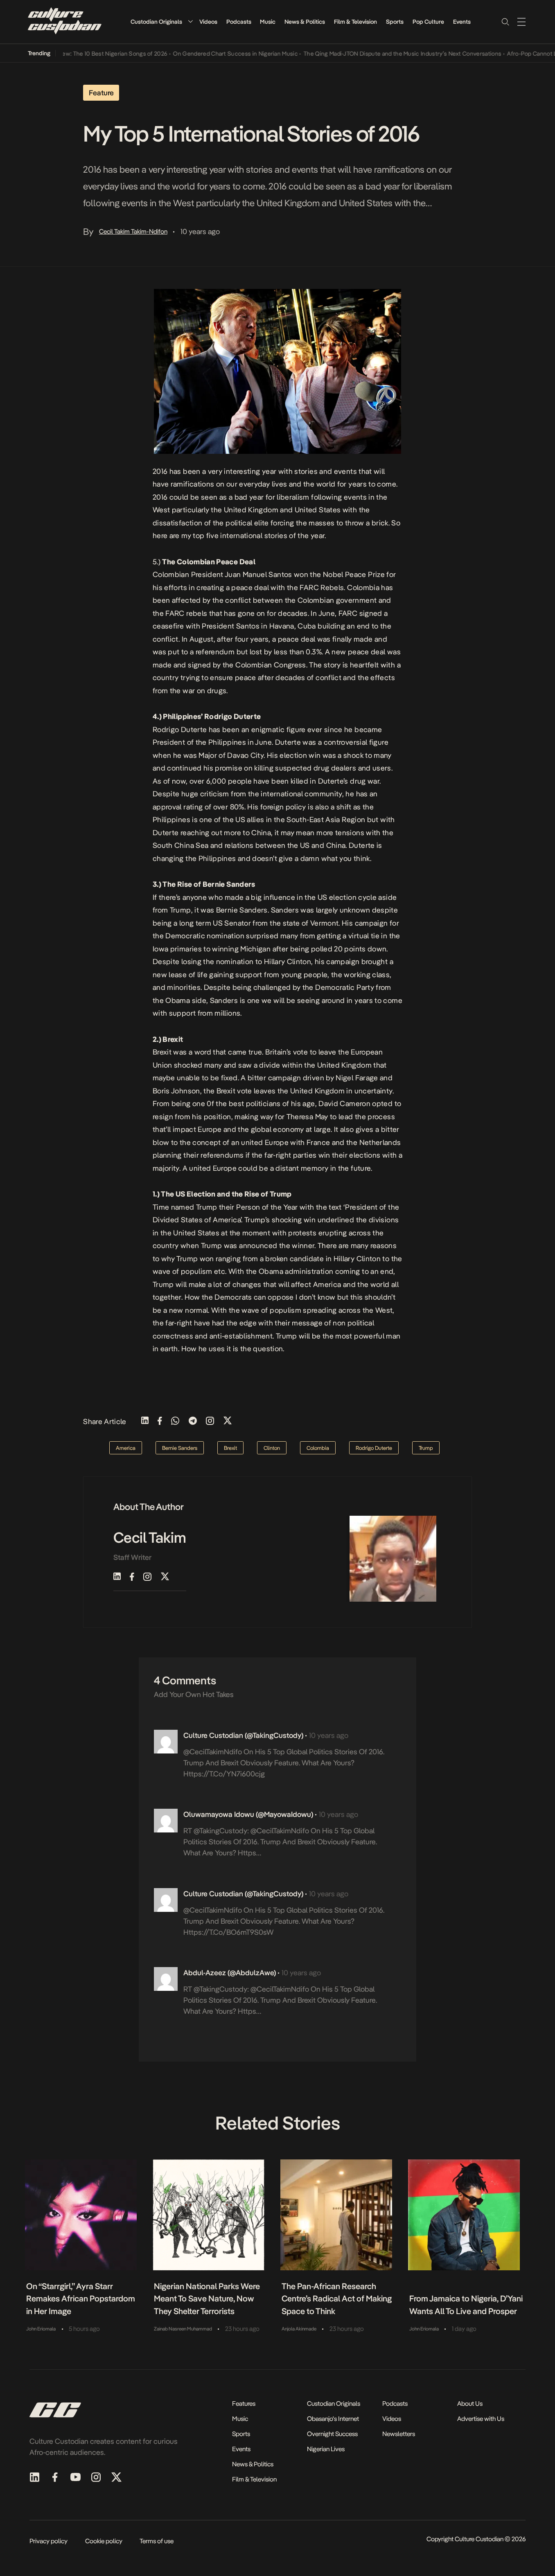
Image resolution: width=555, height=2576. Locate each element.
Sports (395, 22)
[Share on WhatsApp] (175, 1421)
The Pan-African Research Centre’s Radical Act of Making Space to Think (337, 2299)
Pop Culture (428, 22)
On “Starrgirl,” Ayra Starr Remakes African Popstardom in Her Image (81, 2299)
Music (268, 22)
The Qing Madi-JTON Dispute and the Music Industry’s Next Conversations (376, 54)
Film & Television (355, 22)
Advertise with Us (481, 2419)
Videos (208, 22)
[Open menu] (521, 22)
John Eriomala (41, 2329)
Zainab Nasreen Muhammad (183, 2329)
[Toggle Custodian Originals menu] (190, 21)
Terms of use (157, 2541)
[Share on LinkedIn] (145, 1421)
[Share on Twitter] (228, 1421)
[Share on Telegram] (193, 1421)
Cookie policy (104, 2541)
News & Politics (305, 22)
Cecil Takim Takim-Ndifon (133, 231)
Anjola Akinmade (299, 2329)
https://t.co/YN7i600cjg (224, 1774)
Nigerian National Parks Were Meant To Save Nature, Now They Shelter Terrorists (207, 2299)
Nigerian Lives (326, 2449)
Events (462, 22)
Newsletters (399, 2434)
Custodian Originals (156, 22)
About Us (470, 2404)
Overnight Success (332, 2434)
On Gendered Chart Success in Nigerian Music (209, 54)
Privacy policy (49, 2541)
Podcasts (239, 22)
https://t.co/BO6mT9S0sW (228, 1932)
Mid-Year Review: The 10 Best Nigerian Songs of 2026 (71, 54)
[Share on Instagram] (210, 1421)
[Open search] (505, 22)
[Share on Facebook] (160, 1421)
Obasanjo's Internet (333, 2419)
